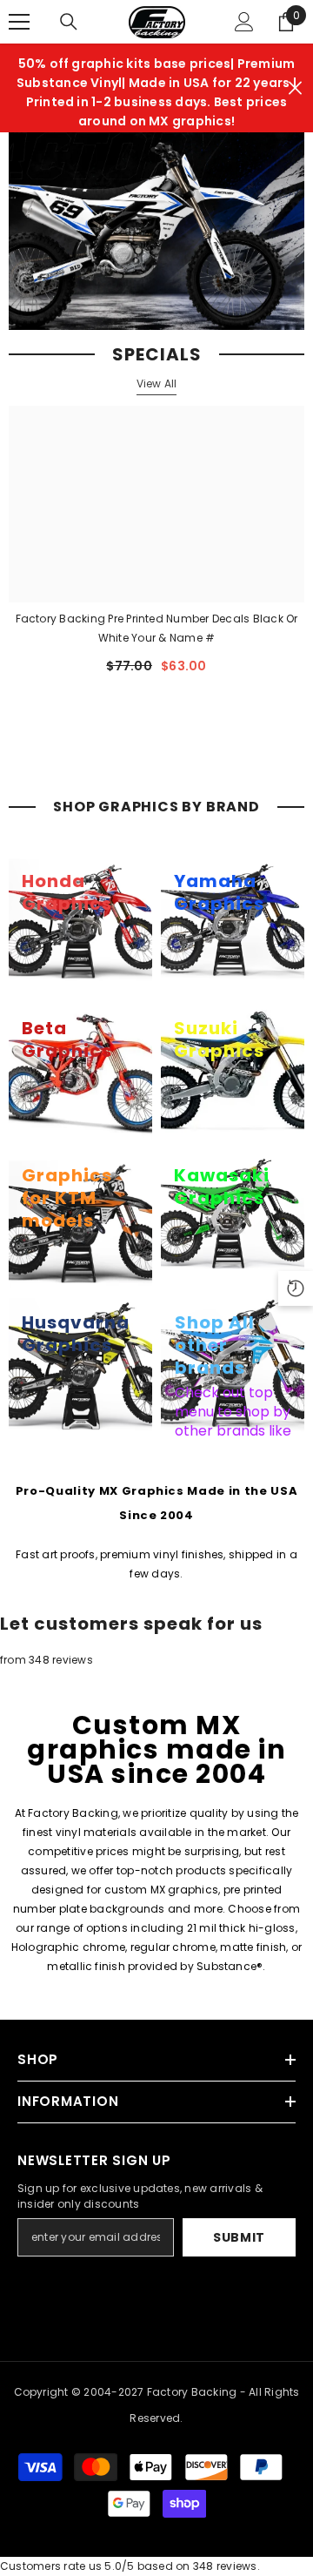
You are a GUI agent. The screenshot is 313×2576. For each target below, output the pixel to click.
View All (157, 383)
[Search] (69, 22)
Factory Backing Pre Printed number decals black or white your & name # (157, 628)
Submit (239, 2237)
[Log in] (244, 22)
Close (295, 88)
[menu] (19, 22)
